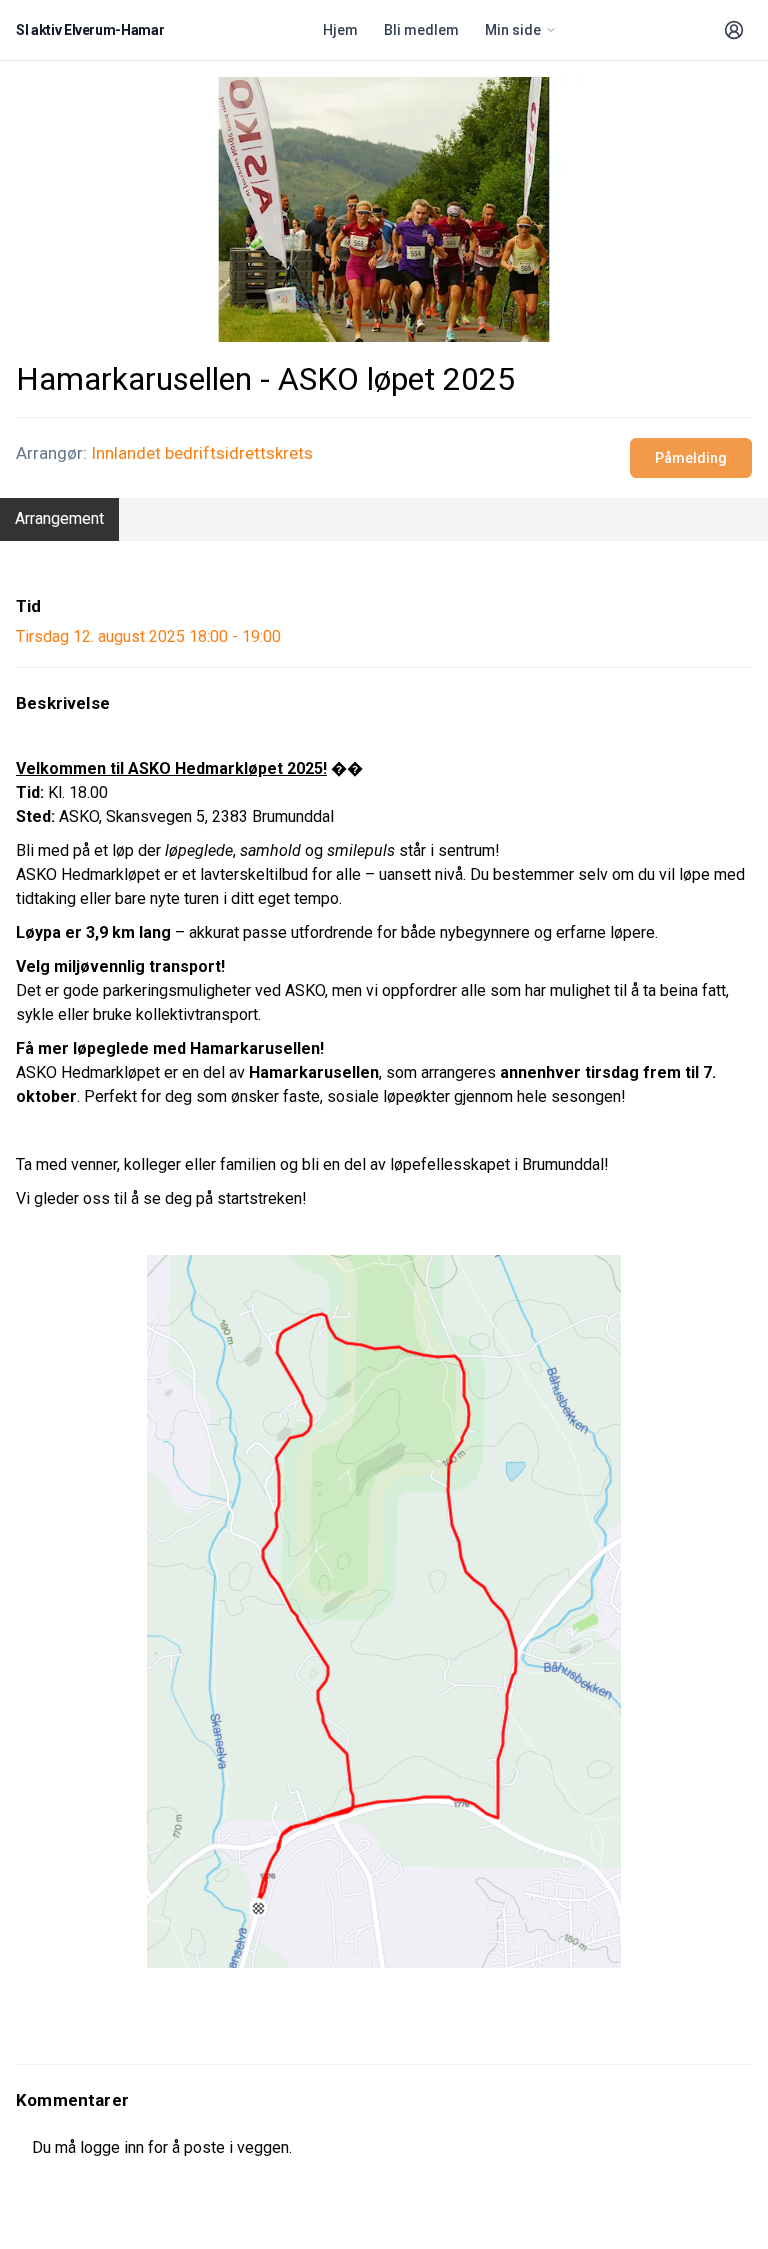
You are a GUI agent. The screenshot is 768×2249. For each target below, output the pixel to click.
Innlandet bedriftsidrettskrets (202, 453)
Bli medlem (421, 30)
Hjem (340, 30)
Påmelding (691, 458)
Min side (513, 30)
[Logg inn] (734, 30)
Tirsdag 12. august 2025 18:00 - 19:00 (148, 636)
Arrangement (59, 518)
